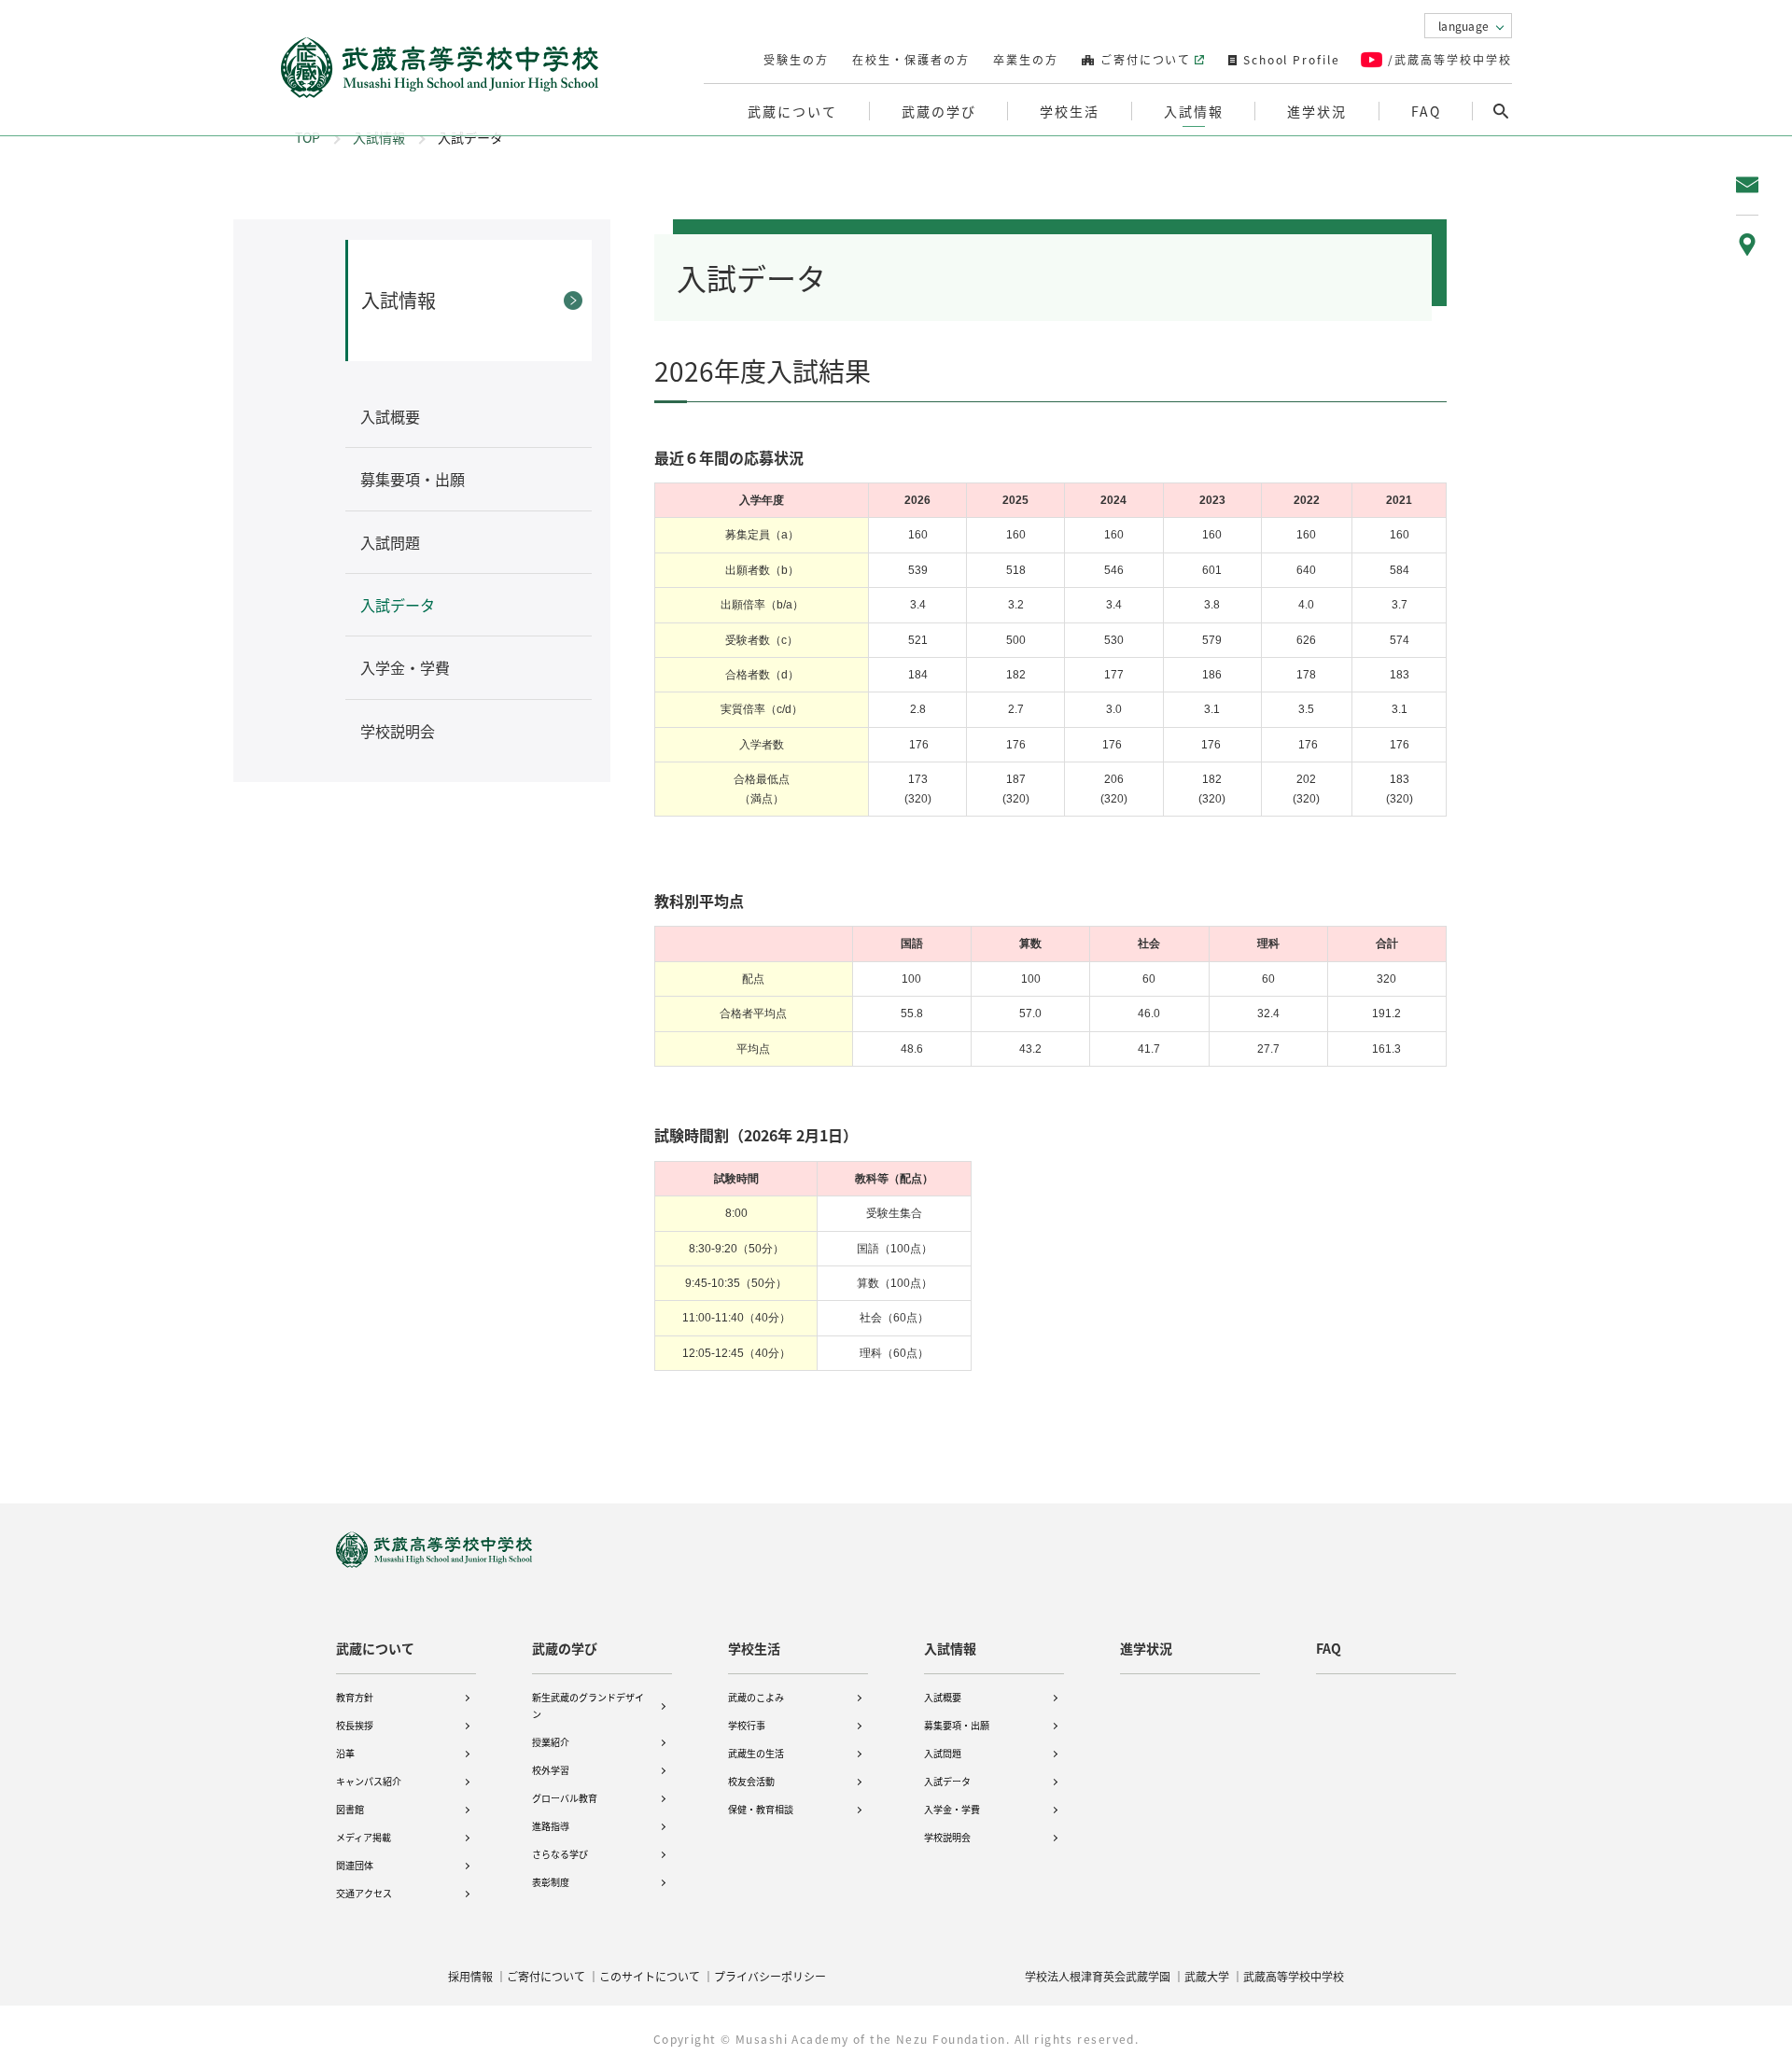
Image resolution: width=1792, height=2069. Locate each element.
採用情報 (470, 1976)
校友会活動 (751, 1781)
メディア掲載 (364, 1837)
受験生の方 (796, 59)
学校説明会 (947, 1837)
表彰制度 (551, 1882)
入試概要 (943, 1697)
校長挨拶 (355, 1725)
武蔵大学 (1207, 1976)
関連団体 (355, 1865)
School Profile (1289, 59)
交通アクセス (364, 1893)
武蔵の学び (565, 1648)
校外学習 (551, 1770)
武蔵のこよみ (756, 1697)
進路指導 (551, 1826)
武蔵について (375, 1648)
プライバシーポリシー (770, 1976)
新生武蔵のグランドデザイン (588, 1706)
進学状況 (1317, 111)
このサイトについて (650, 1976)
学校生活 (754, 1648)
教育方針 (355, 1697)
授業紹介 (551, 1742)
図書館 (350, 1809)
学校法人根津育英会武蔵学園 (1098, 1976)
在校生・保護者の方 (911, 59)
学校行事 (747, 1725)
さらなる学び (560, 1854)
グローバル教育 (565, 1798)
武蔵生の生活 (756, 1753)
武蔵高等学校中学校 (1294, 1976)
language (1463, 26)
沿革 (345, 1753)
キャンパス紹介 (369, 1781)
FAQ (1426, 111)
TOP (308, 137)
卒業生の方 (1026, 59)
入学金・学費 (952, 1809)
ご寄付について (1144, 59)
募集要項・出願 (957, 1725)
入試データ (947, 1781)
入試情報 (379, 137)
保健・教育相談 (761, 1809)
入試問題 (943, 1753)
